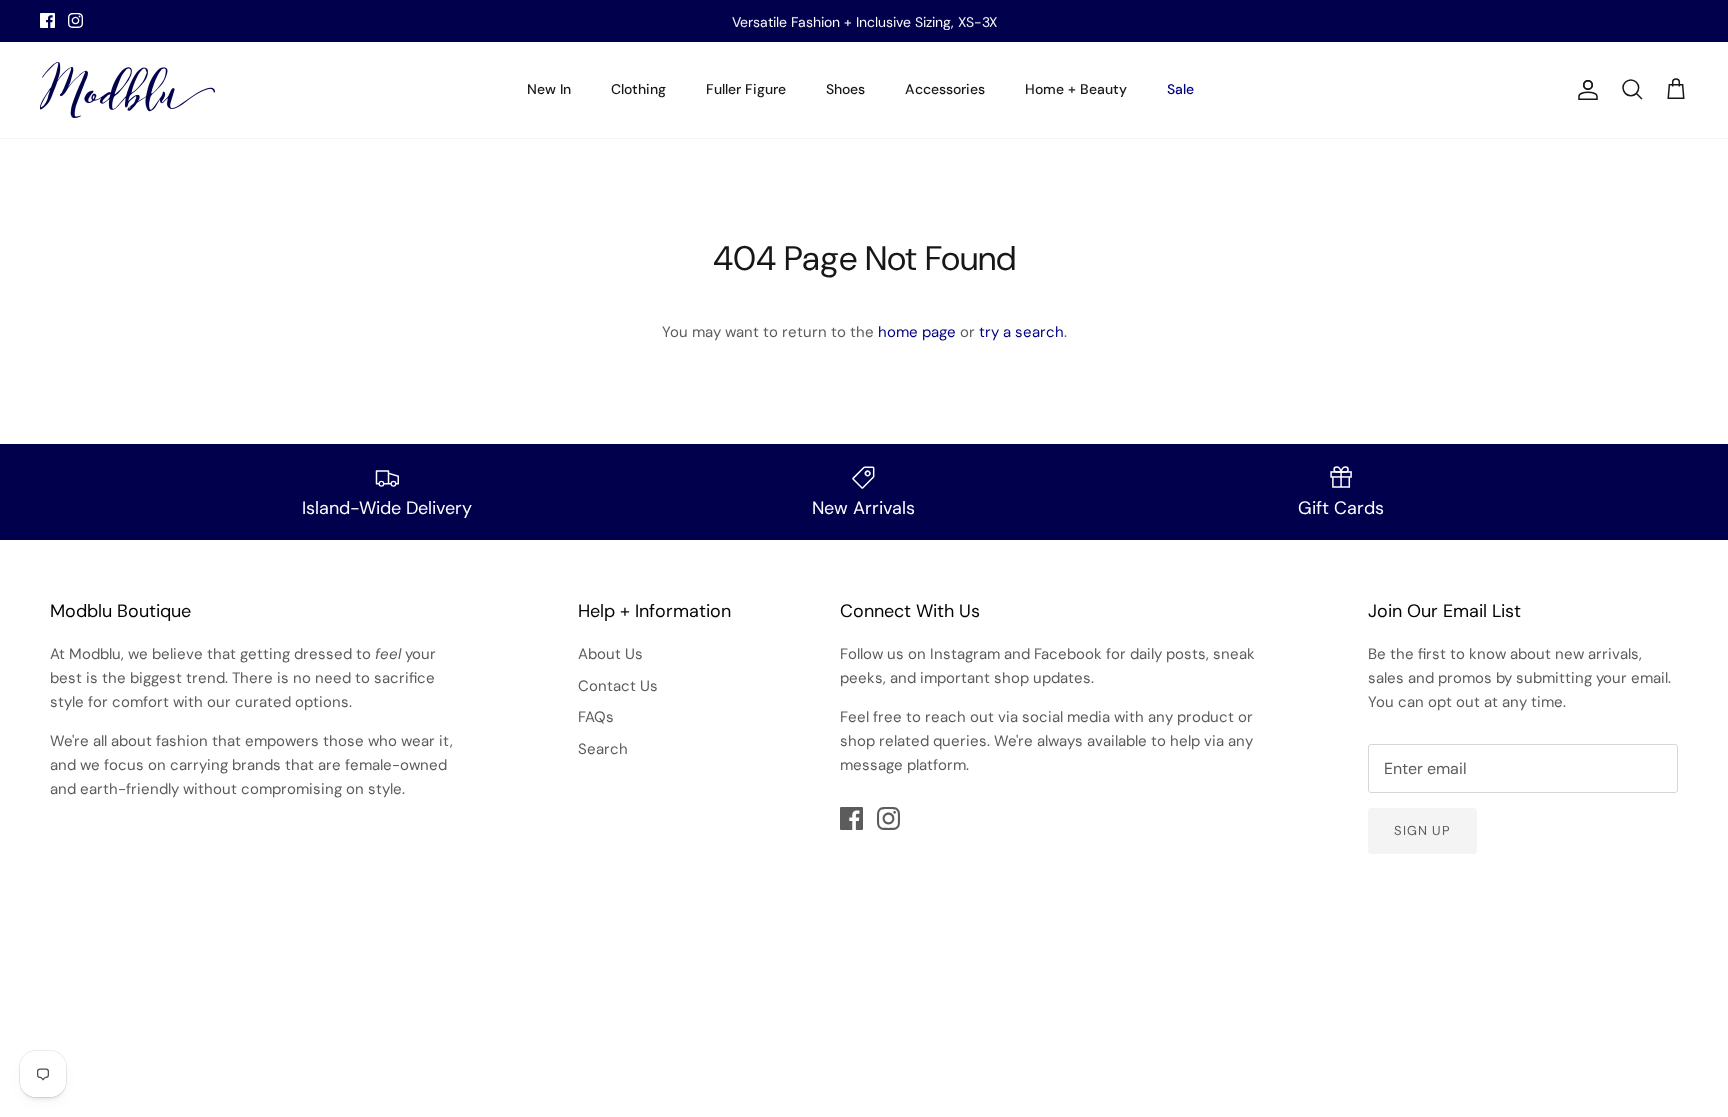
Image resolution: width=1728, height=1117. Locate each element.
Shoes (845, 89)
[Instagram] (75, 20)
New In (549, 89)
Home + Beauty (1076, 89)
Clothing (638, 89)
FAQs (596, 717)
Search (603, 749)
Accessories (945, 89)
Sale (1180, 89)
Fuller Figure (746, 89)
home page (917, 332)
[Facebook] (47, 20)
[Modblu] (127, 90)
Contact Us (618, 686)
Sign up (1422, 830)
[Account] (1584, 90)
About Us (610, 654)
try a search (1021, 332)
